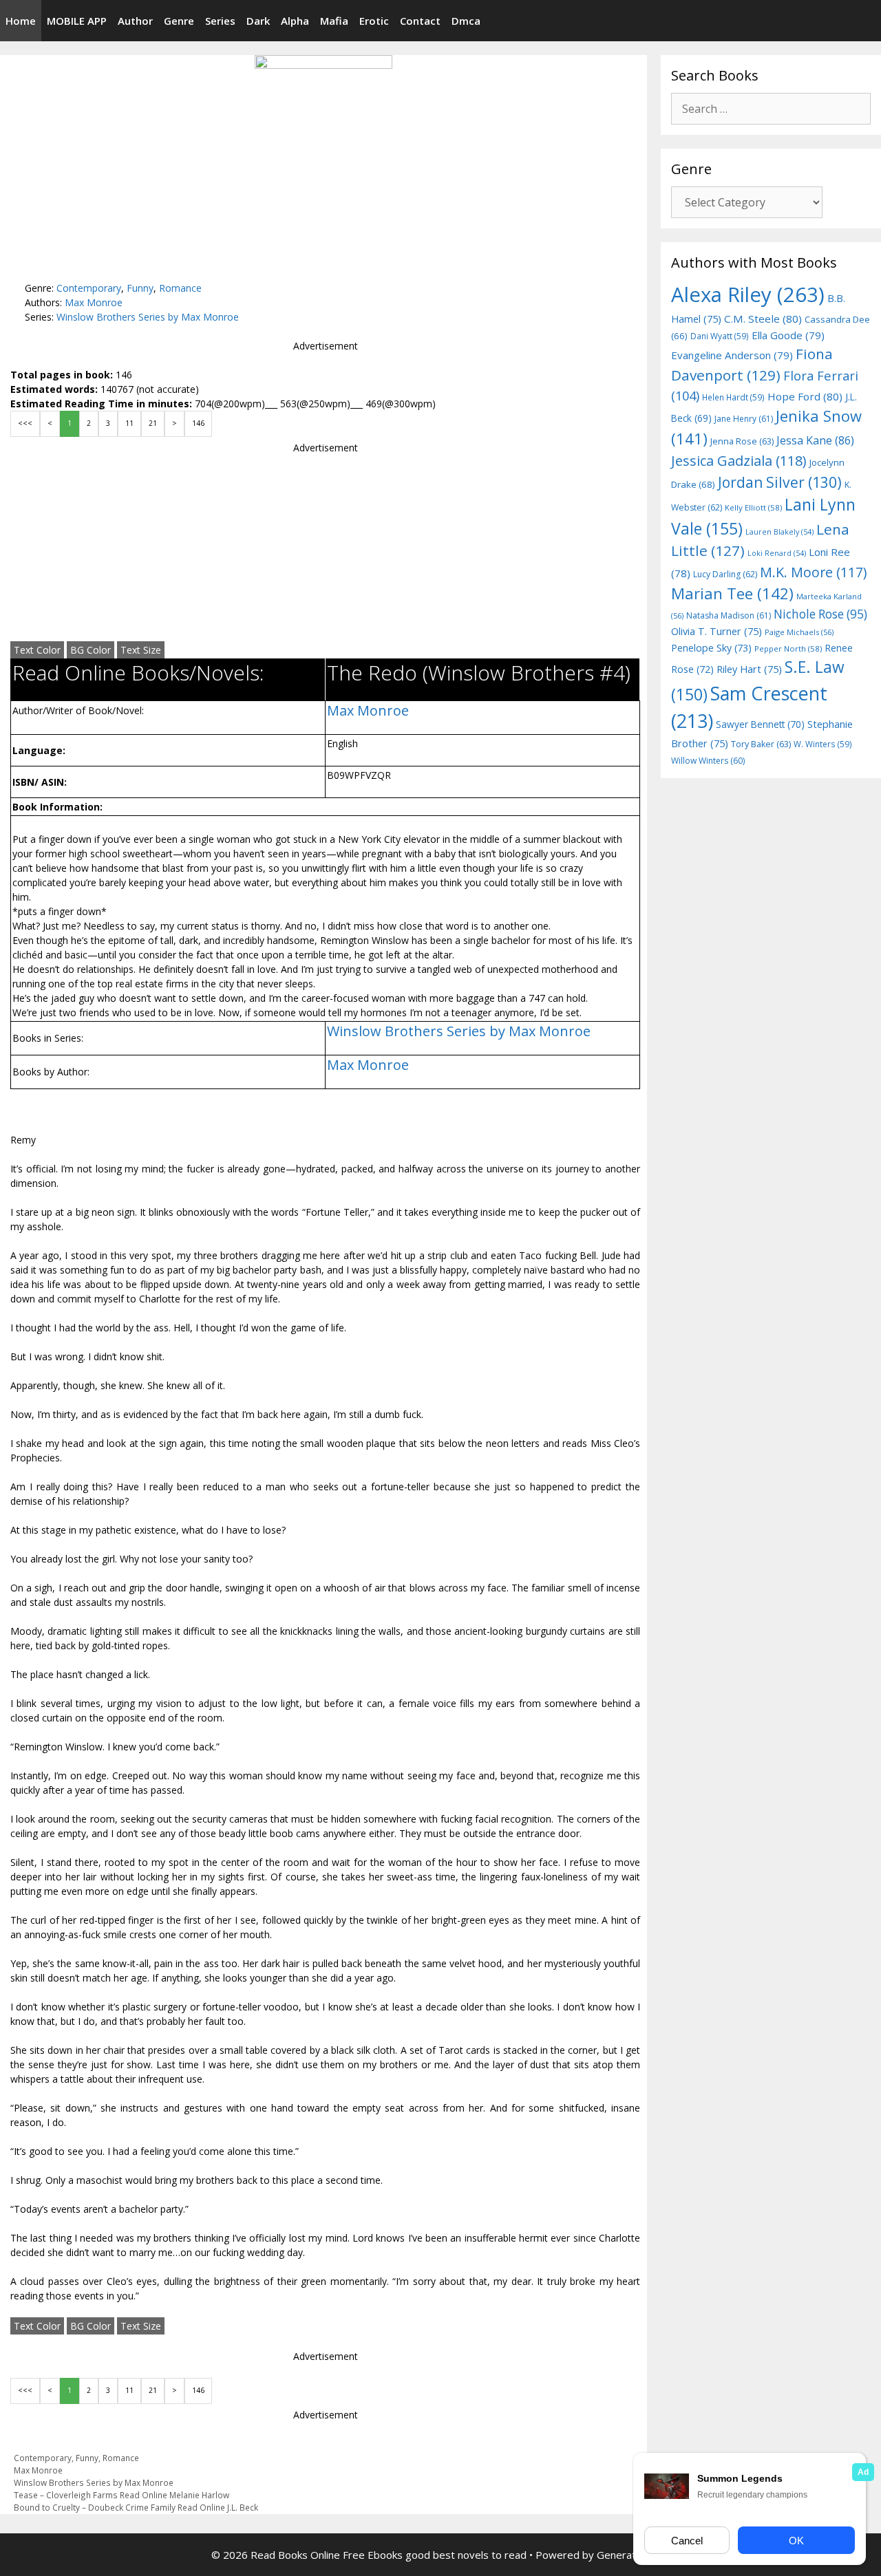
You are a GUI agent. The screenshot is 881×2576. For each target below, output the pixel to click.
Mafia (334, 21)
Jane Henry (744, 419)
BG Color (91, 650)
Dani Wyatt (720, 336)
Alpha (295, 21)
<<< (25, 423)
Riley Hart (749, 669)
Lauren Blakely (779, 532)
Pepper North (788, 648)
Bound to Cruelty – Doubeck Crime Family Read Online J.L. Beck (136, 2507)
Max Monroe (94, 302)
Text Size (141, 650)
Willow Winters (708, 761)
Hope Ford (805, 396)
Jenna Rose (742, 441)
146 (198, 423)
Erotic (374, 21)
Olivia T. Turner (717, 631)
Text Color (37, 650)
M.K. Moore (813, 572)
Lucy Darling (725, 574)
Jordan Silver (780, 482)
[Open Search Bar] (869, 21)
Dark (258, 21)
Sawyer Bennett (760, 724)
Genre (179, 21)
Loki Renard (777, 553)
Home (21, 21)
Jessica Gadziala (739, 461)
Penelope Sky (711, 648)
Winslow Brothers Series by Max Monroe (148, 317)
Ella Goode (788, 335)
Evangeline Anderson (732, 355)
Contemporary (89, 288)
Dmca (466, 21)
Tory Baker (761, 744)
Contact (420, 21)
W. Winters (823, 744)
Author (135, 21)
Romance (180, 288)
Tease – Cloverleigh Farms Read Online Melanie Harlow (121, 2495)
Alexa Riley (748, 294)
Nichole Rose (820, 614)
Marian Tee (732, 593)
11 (129, 423)
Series (220, 21)
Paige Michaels (799, 632)
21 (153, 423)
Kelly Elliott (753, 507)
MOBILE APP (77, 21)
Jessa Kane (815, 440)
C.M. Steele (763, 319)
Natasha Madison (729, 615)
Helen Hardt (733, 397)
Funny (140, 288)
